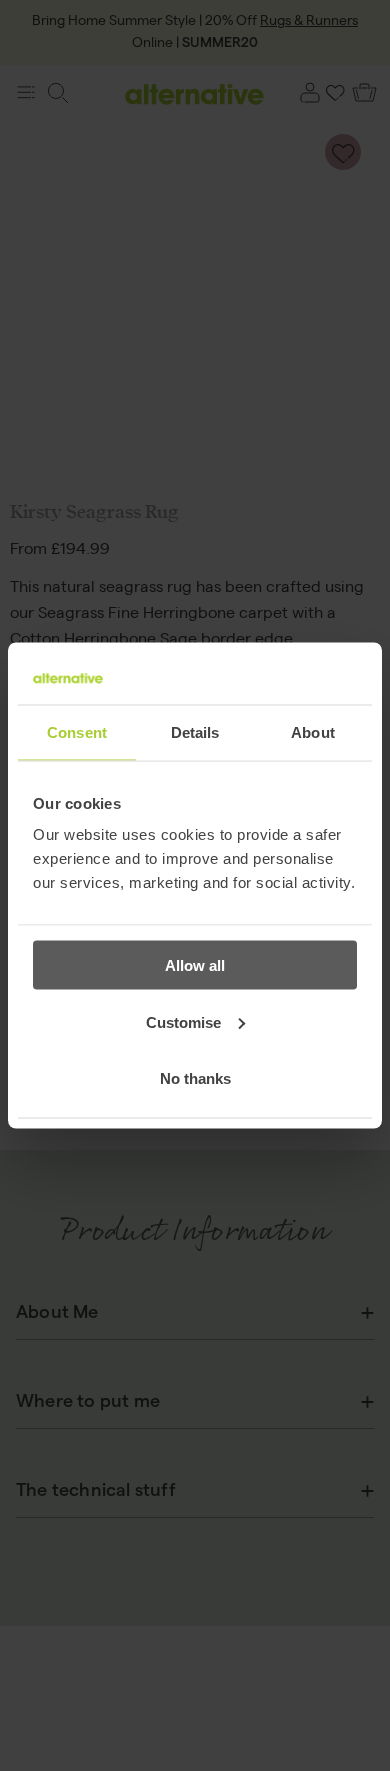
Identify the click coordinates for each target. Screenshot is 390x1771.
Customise (183, 1021)
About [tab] (313, 731)
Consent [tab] (77, 731)
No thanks (195, 1078)
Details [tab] (195, 731)
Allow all (195, 965)
